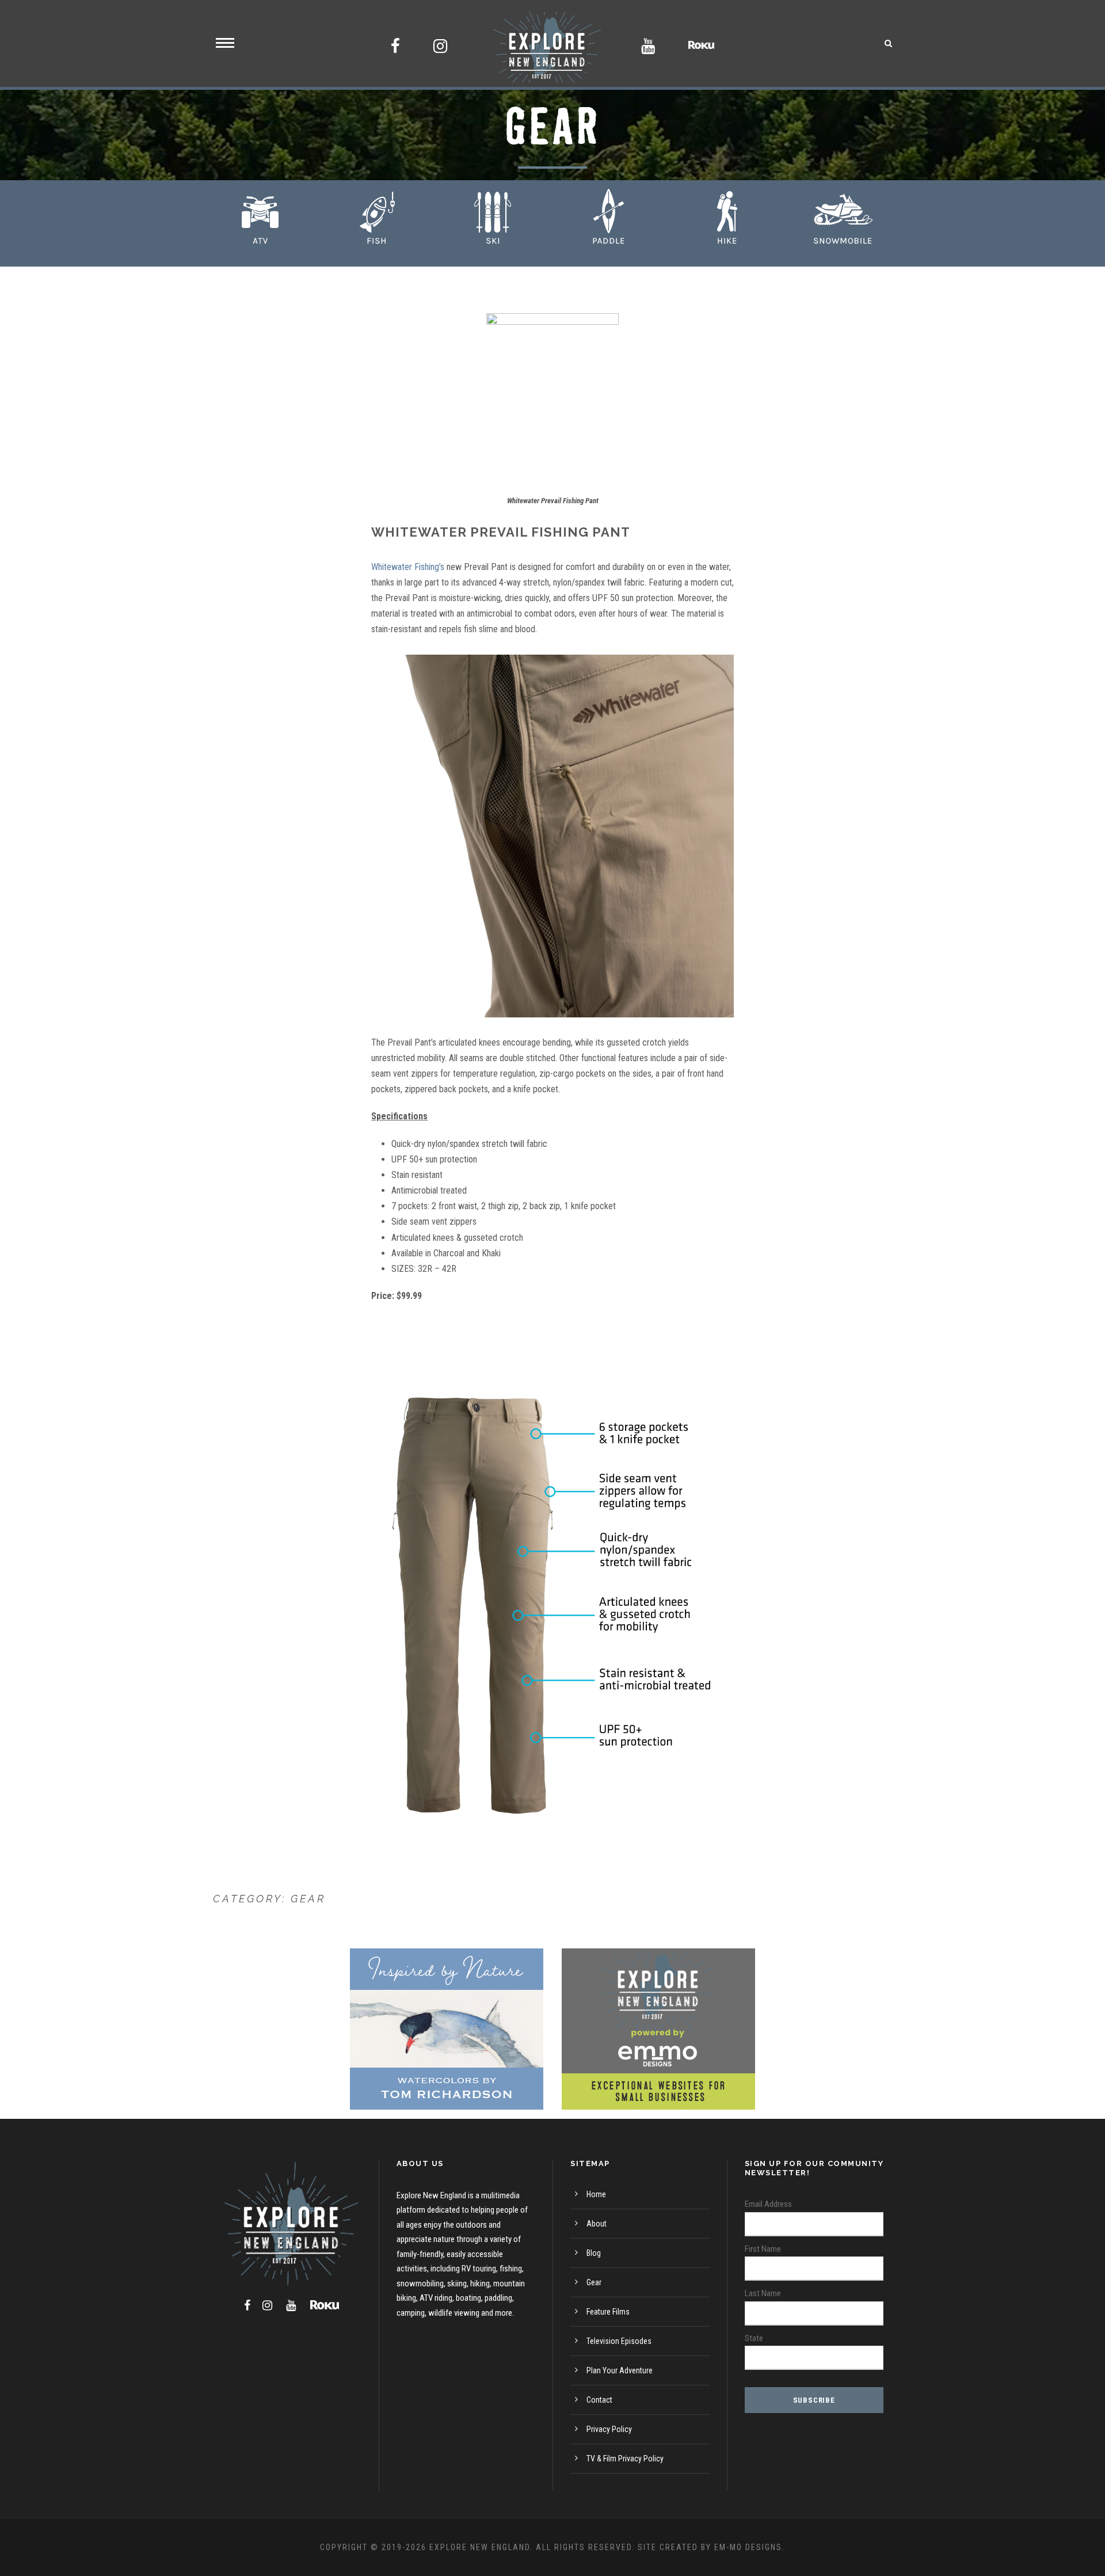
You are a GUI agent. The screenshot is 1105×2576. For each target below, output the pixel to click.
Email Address (768, 2204)
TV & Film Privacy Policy (625, 2459)
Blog (594, 2253)
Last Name (763, 2293)
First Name (763, 2249)
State (754, 2338)
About (597, 2224)
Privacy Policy (609, 2429)
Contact (599, 2400)
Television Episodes (619, 2341)
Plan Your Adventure (620, 2370)
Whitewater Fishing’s (408, 567)
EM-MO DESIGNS (748, 2547)
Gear (594, 2282)
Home (596, 2194)
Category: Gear (269, 1899)
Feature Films (608, 2312)
